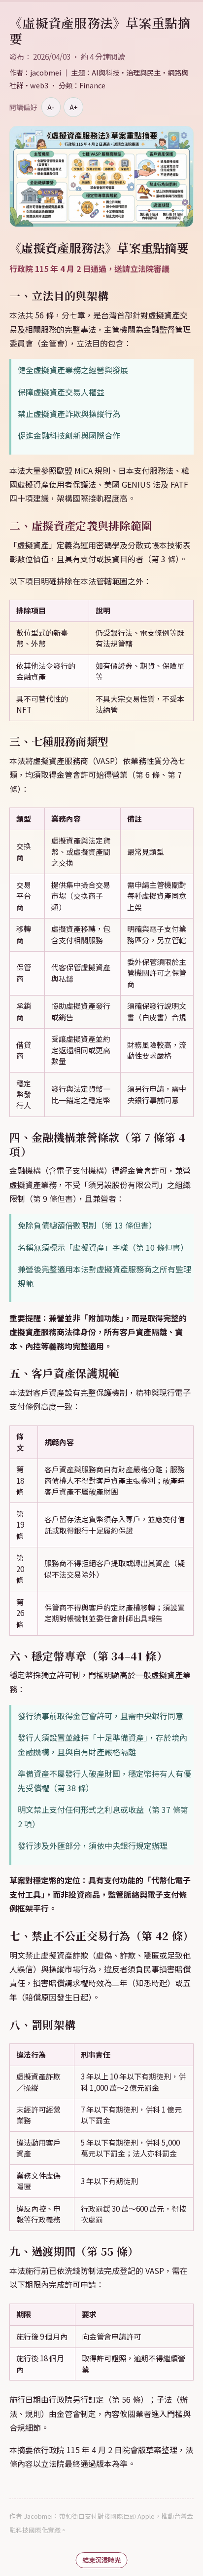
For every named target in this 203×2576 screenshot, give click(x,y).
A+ (73, 107)
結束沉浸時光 (101, 2560)
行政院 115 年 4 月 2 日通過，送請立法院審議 (89, 269)
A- (51, 107)
